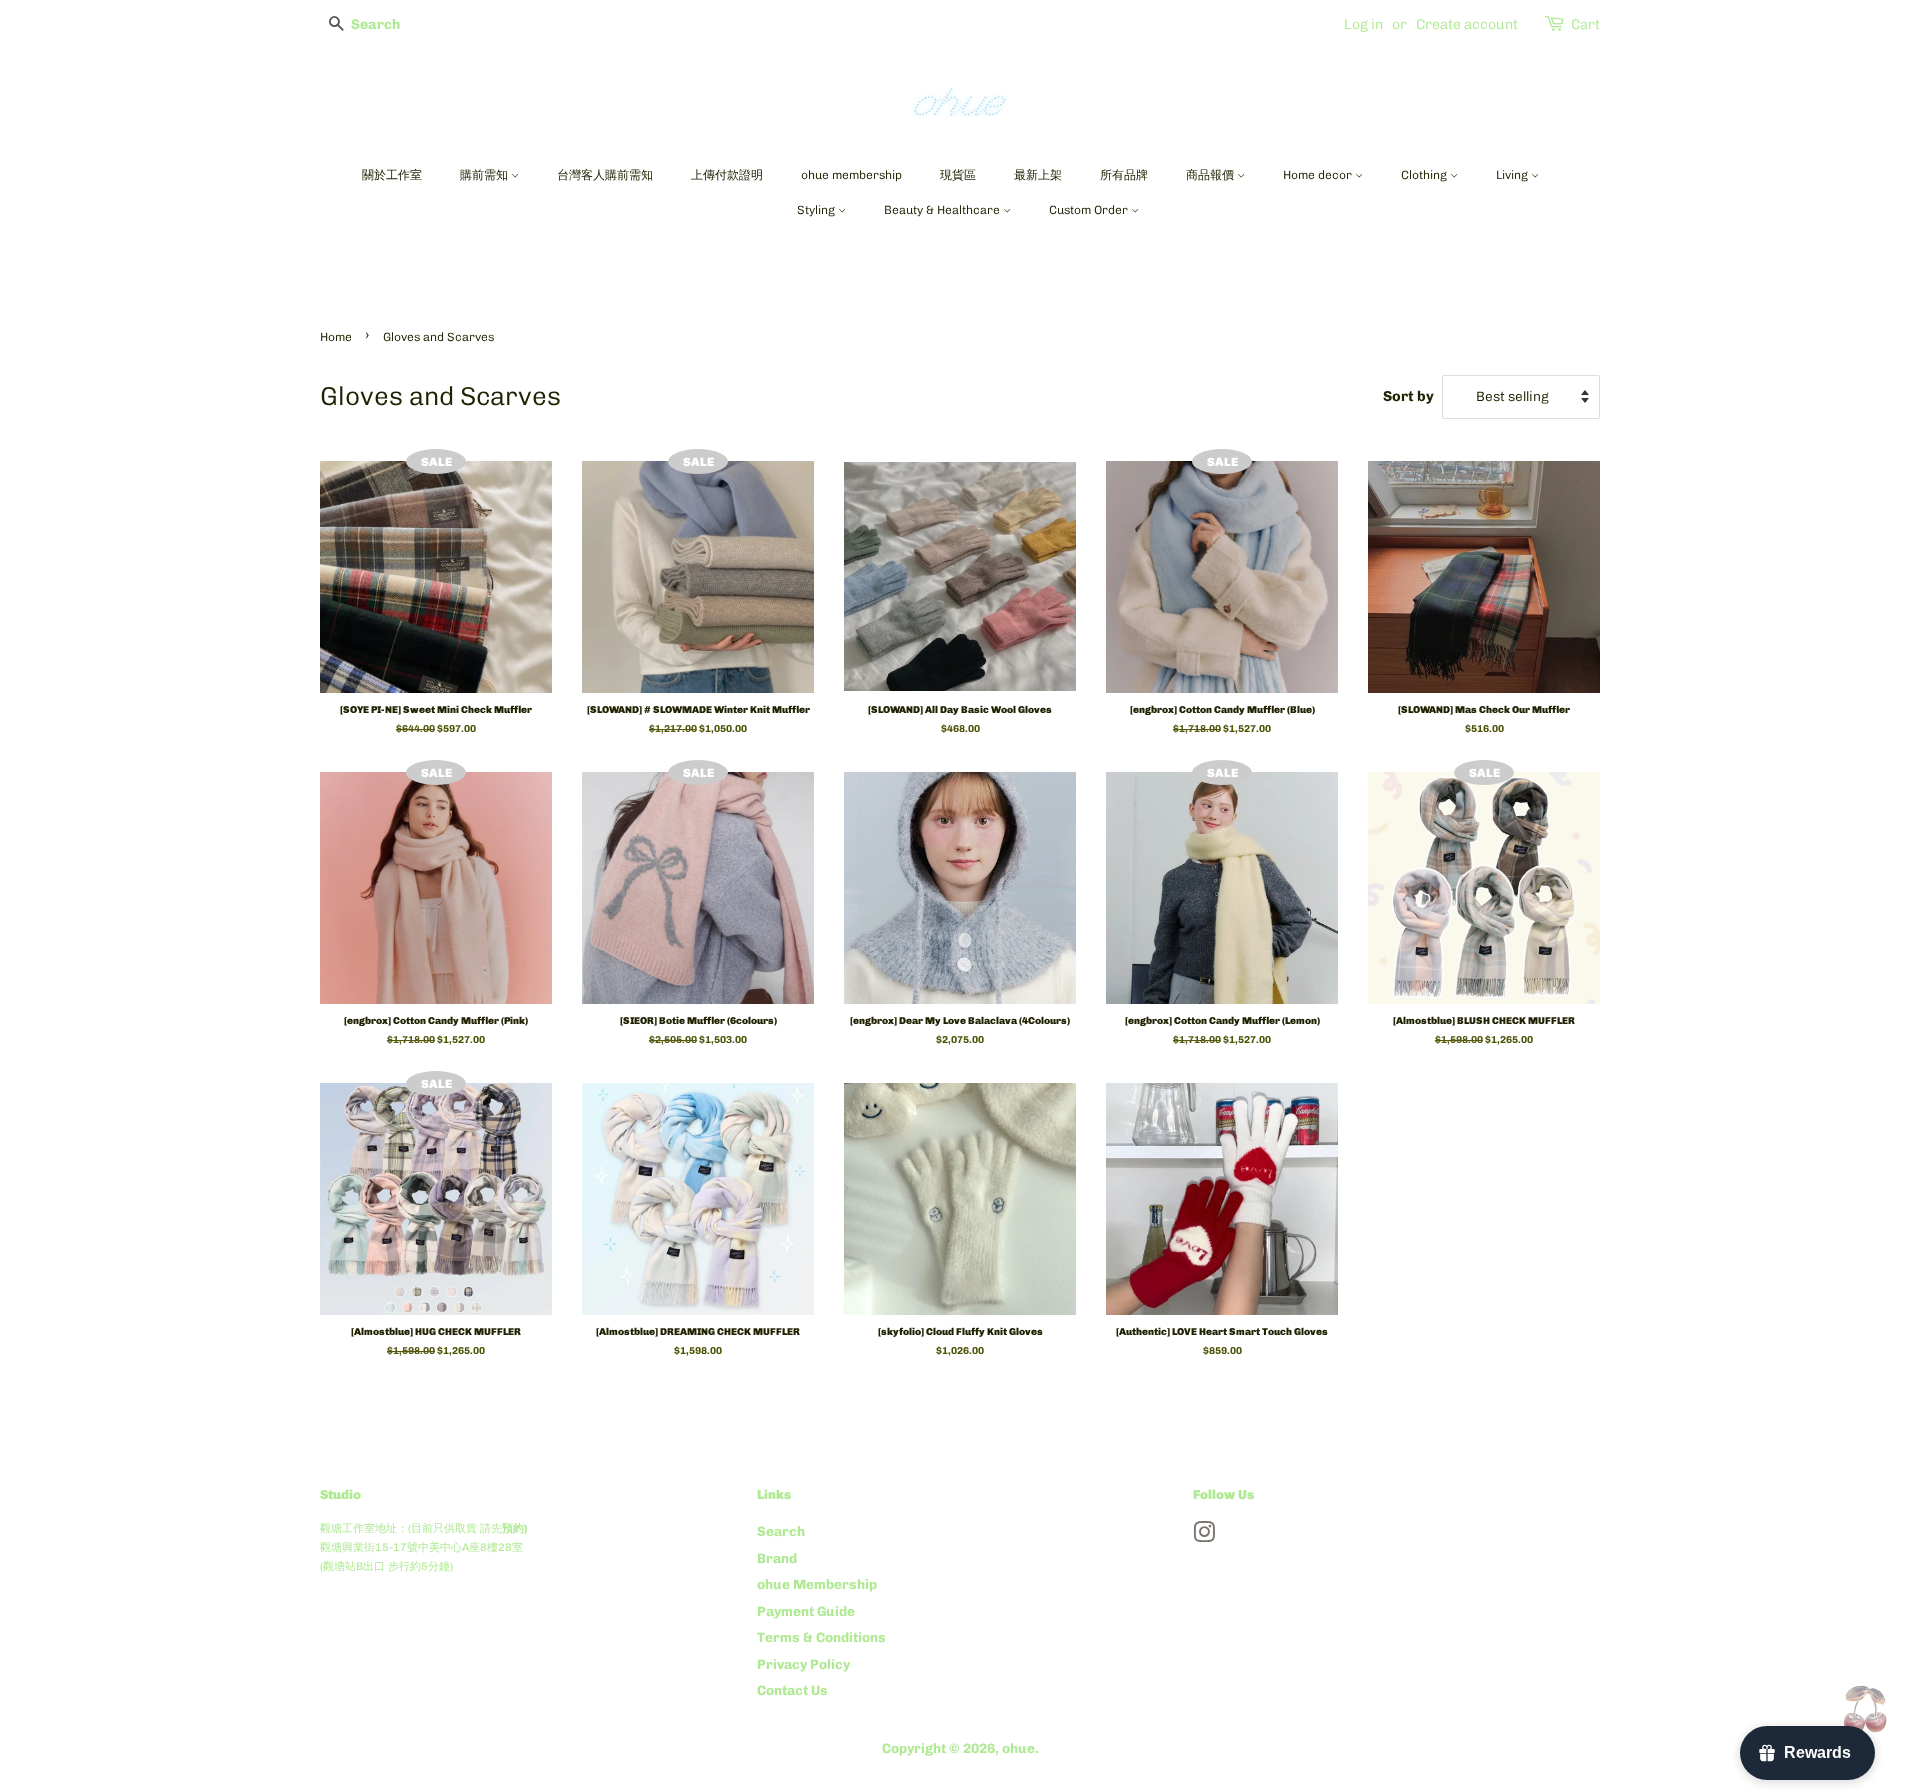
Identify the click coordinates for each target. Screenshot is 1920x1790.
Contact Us (792, 1690)
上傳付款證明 (727, 175)
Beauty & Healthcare (943, 210)
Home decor (1319, 175)
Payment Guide (806, 1611)
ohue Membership (817, 1584)
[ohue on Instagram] (1204, 1536)
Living (1513, 175)
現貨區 (958, 175)
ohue (1018, 1748)
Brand (777, 1558)
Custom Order (1090, 210)
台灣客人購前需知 (605, 175)
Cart (1585, 24)
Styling (817, 210)
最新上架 (1038, 175)
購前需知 (485, 175)
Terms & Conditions (821, 1637)
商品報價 (1211, 175)
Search (781, 1531)
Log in (1363, 24)
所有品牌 (1124, 175)
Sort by (1408, 396)
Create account (1467, 24)
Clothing (1425, 175)
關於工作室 (392, 175)
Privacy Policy (803, 1664)
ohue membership (851, 175)
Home (336, 337)
